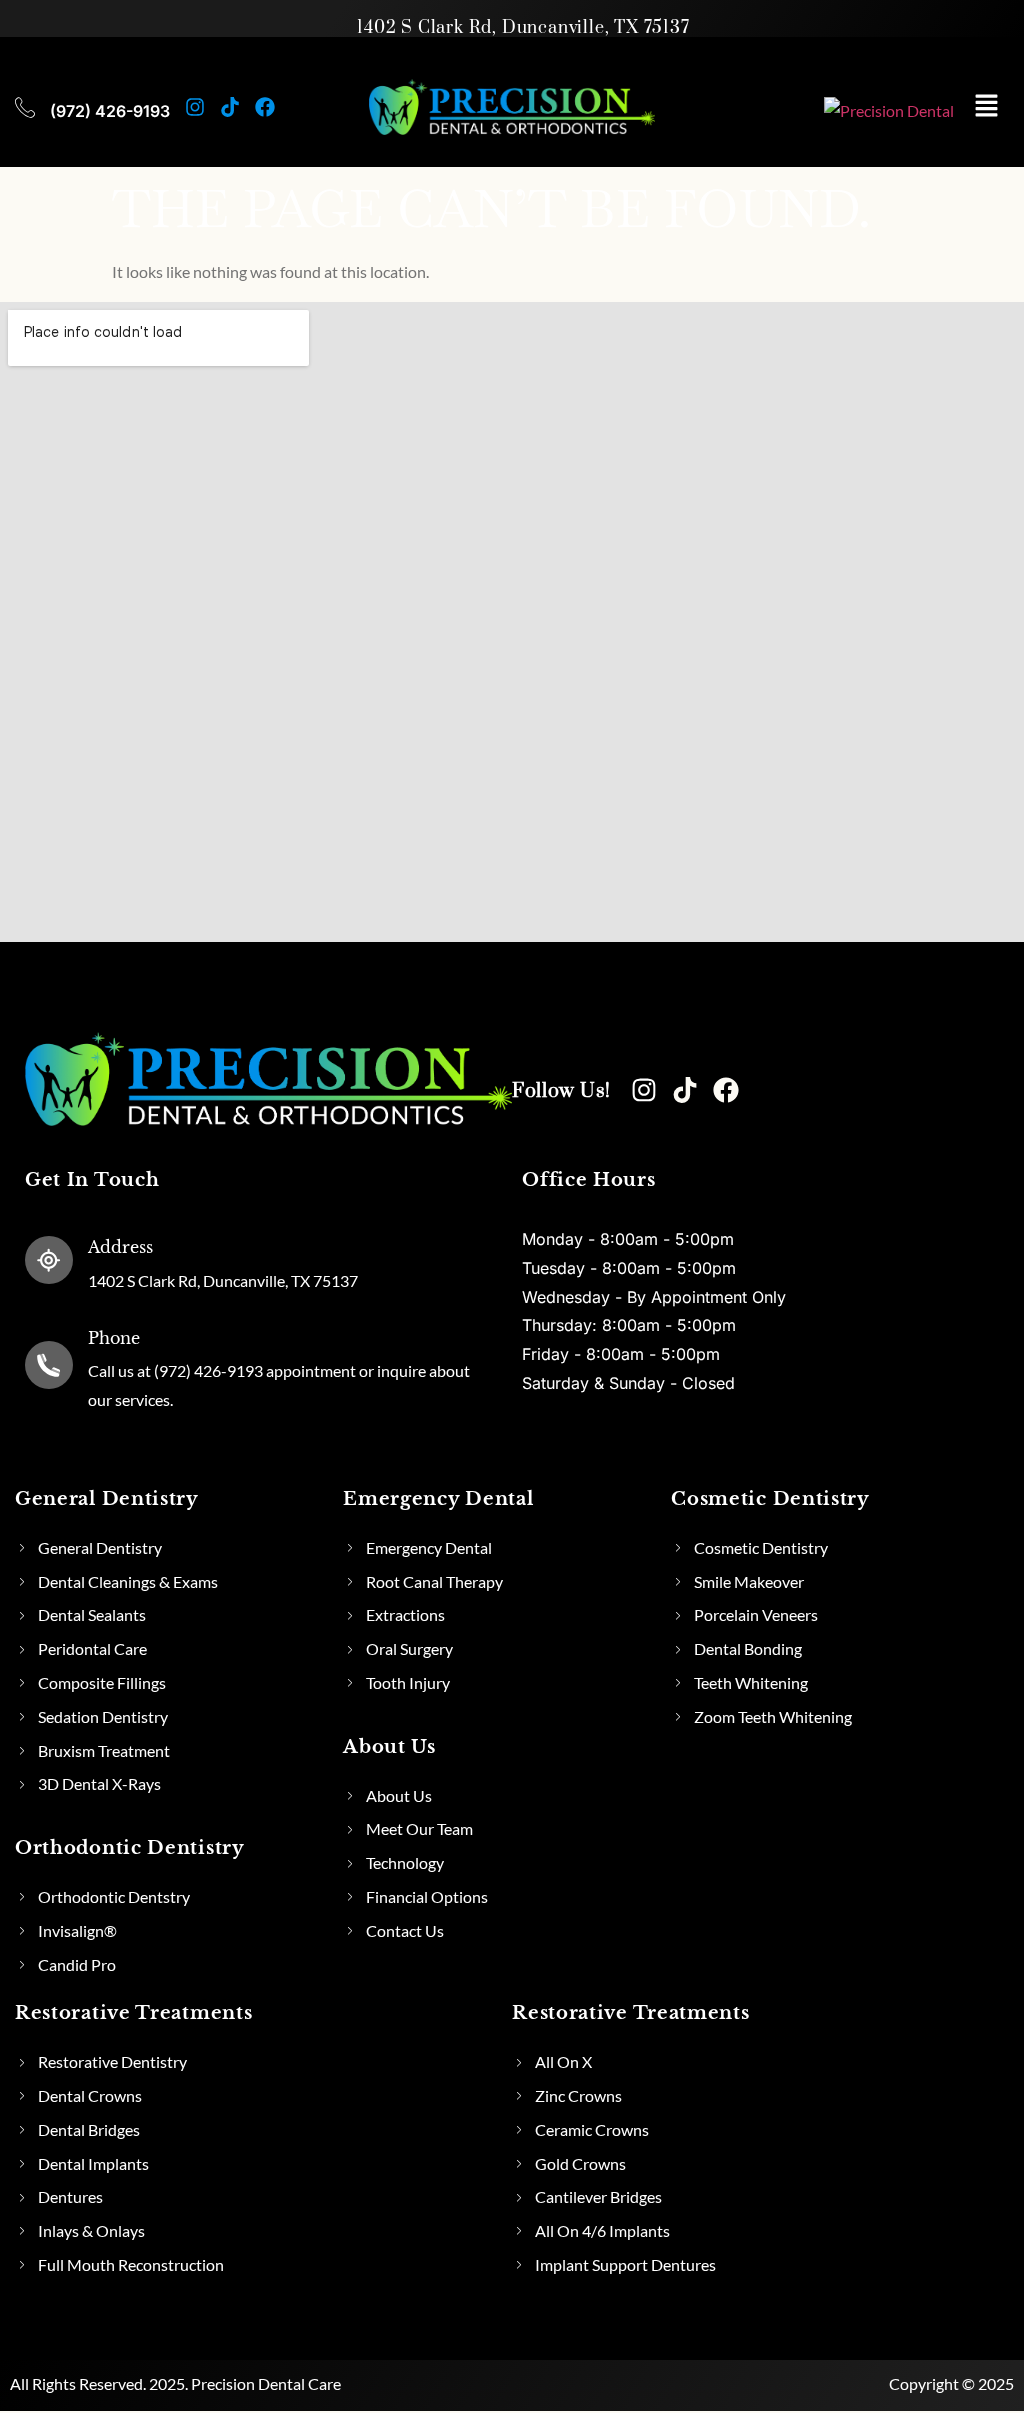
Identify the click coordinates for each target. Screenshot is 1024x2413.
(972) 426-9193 (110, 111)
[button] (986, 107)
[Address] (49, 1260)
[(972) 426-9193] (25, 107)
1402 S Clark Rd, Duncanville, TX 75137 (523, 28)
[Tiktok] (230, 107)
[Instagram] (195, 107)
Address (120, 1247)
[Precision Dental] (889, 111)
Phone (114, 1338)
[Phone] (49, 1365)
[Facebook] (265, 107)
